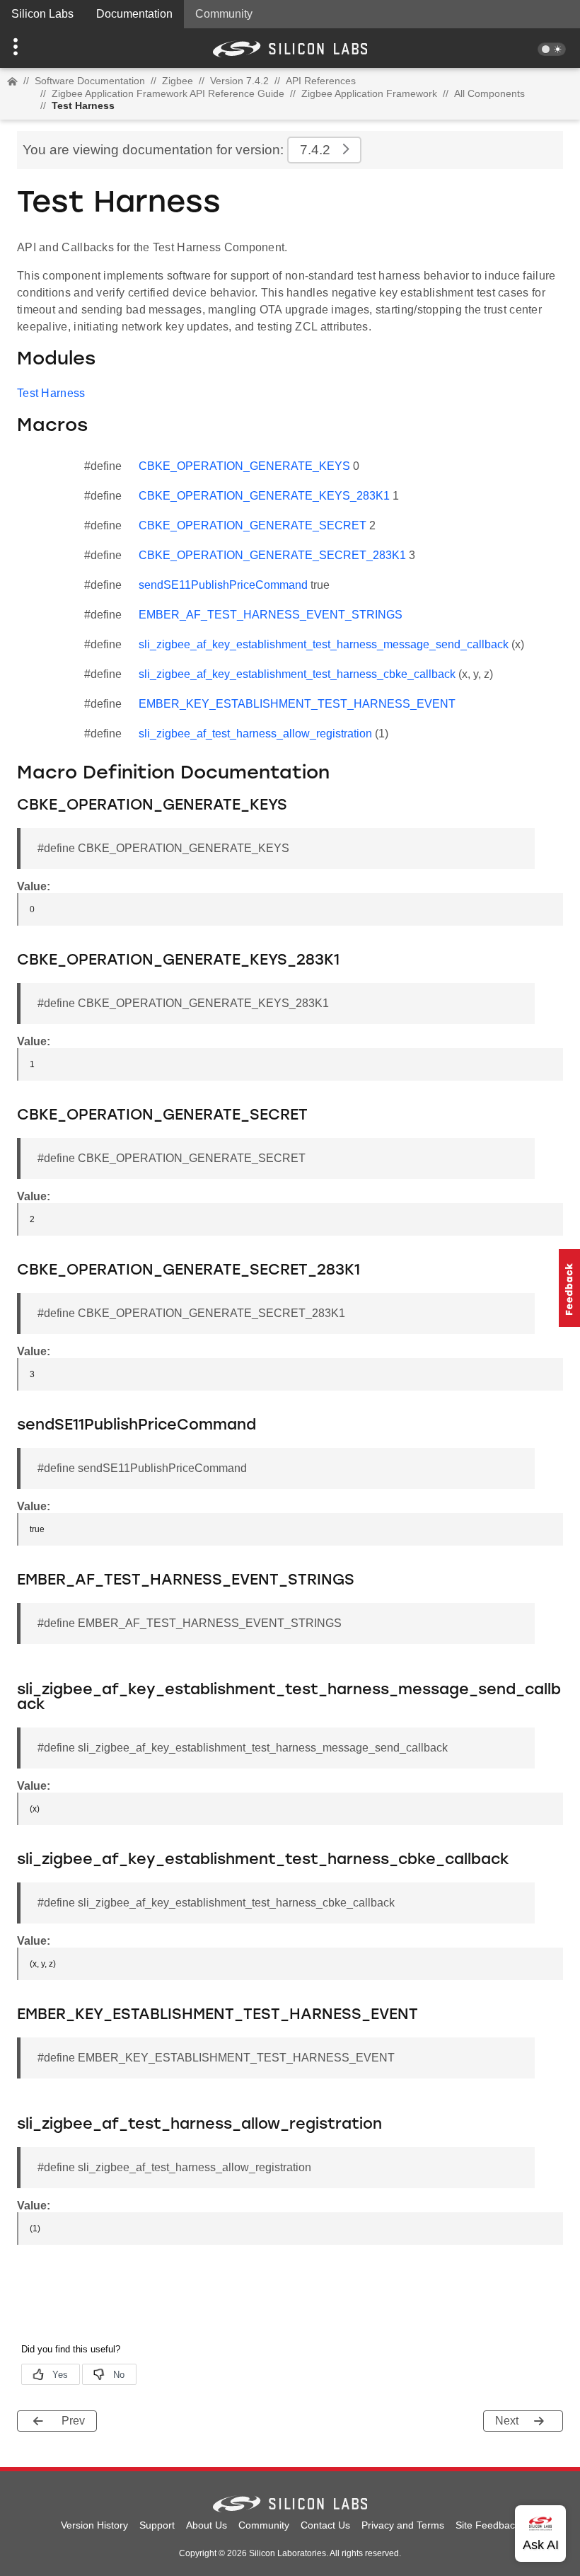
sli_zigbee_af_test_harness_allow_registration (255, 734)
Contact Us (325, 2525)
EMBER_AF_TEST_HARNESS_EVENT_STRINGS (271, 615)
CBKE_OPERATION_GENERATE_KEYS (244, 466)
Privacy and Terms (403, 2525)
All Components (489, 93)
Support (157, 2525)
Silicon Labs (42, 14)
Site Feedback (488, 2525)
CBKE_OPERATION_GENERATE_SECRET (253, 525)
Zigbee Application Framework (369, 93)
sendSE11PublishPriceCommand (223, 585)
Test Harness (51, 393)
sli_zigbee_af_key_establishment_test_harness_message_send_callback (324, 644)
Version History (94, 2525)
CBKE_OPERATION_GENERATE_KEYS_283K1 (264, 496)
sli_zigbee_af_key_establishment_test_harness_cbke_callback (297, 674)
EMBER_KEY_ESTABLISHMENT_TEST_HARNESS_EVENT (297, 704)
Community (224, 14)
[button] (43, 48)
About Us (207, 2525)
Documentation (134, 14)
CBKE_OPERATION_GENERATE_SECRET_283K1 (272, 555)
